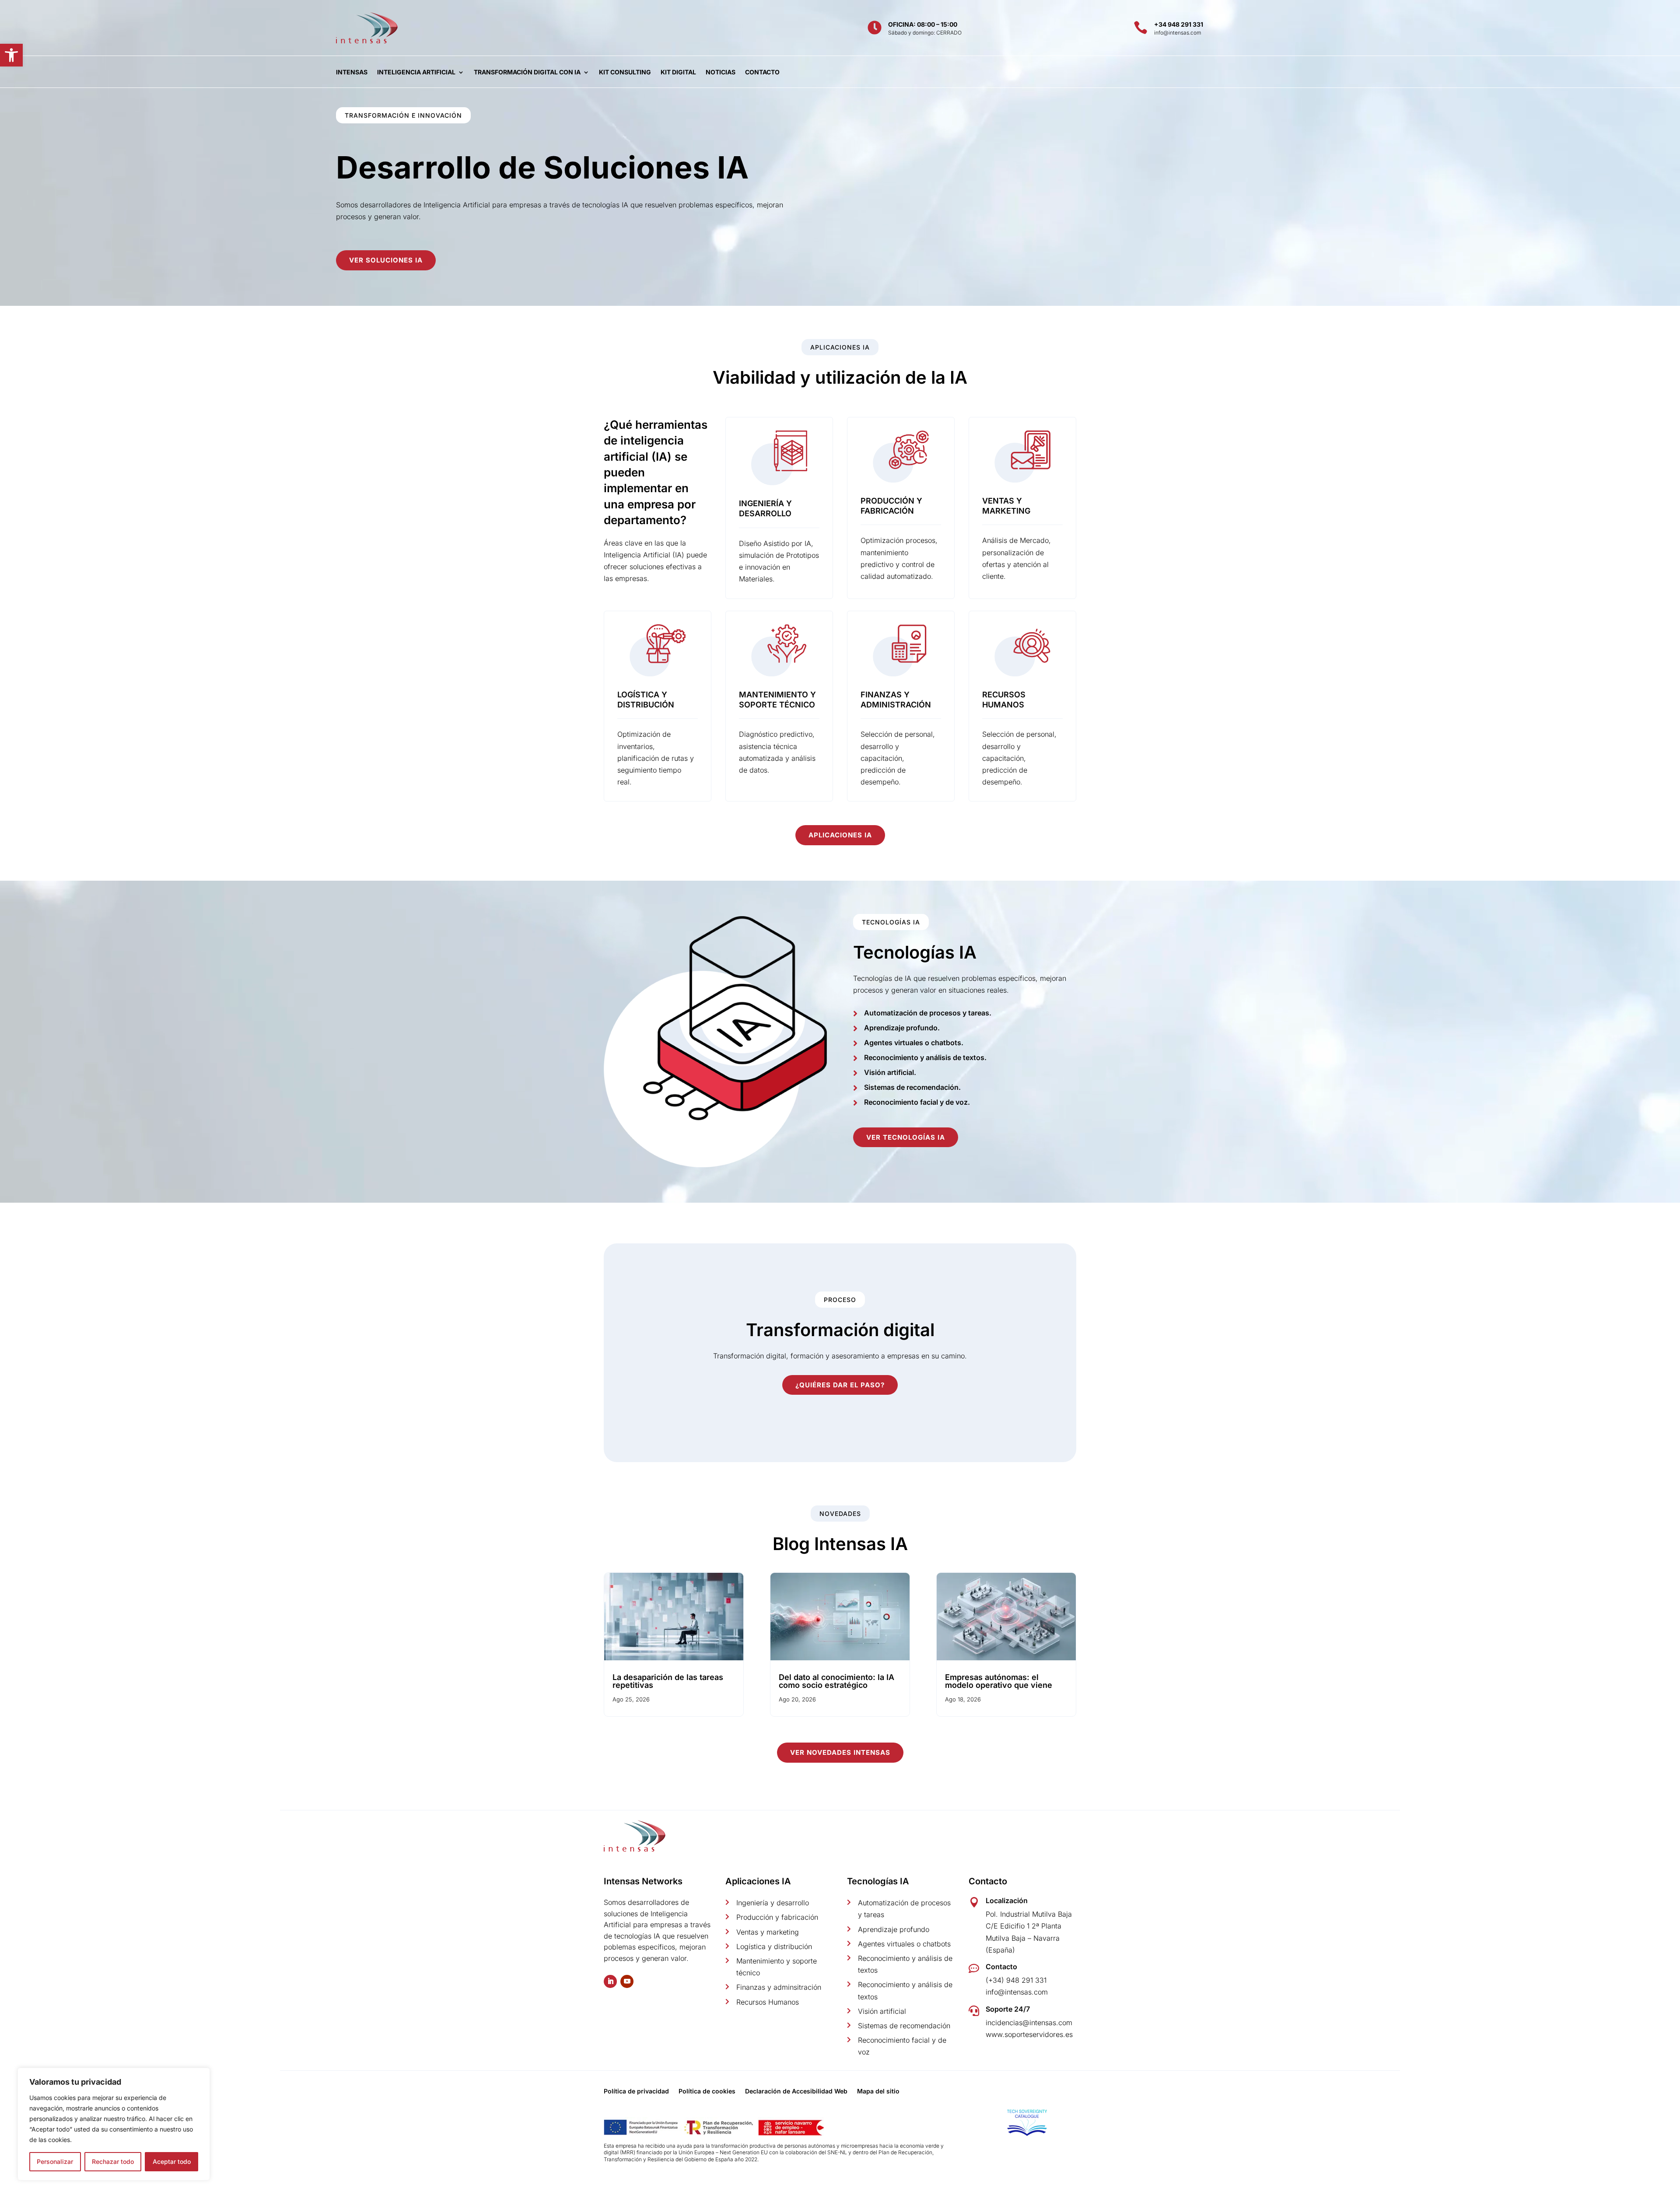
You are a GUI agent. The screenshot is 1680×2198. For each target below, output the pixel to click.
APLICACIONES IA (840, 835)
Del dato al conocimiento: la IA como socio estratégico (836, 1681)
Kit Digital (678, 72)
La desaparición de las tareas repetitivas (668, 1681)
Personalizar (55, 2161)
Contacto (762, 72)
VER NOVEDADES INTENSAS (840, 1752)
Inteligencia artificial (416, 72)
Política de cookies (707, 2091)
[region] (114, 2124)
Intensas (352, 72)
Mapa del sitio (878, 2091)
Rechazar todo (113, 2161)
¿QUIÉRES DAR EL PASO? (840, 1385)
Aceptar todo (172, 2161)
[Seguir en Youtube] (627, 1981)
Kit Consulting (625, 72)
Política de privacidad (636, 2091)
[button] (11, 55)
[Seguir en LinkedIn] (610, 1981)
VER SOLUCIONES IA (386, 260)
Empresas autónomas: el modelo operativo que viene (999, 1681)
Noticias (721, 72)
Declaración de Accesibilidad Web (796, 2091)
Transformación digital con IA (527, 72)
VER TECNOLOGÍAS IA (906, 1137)
